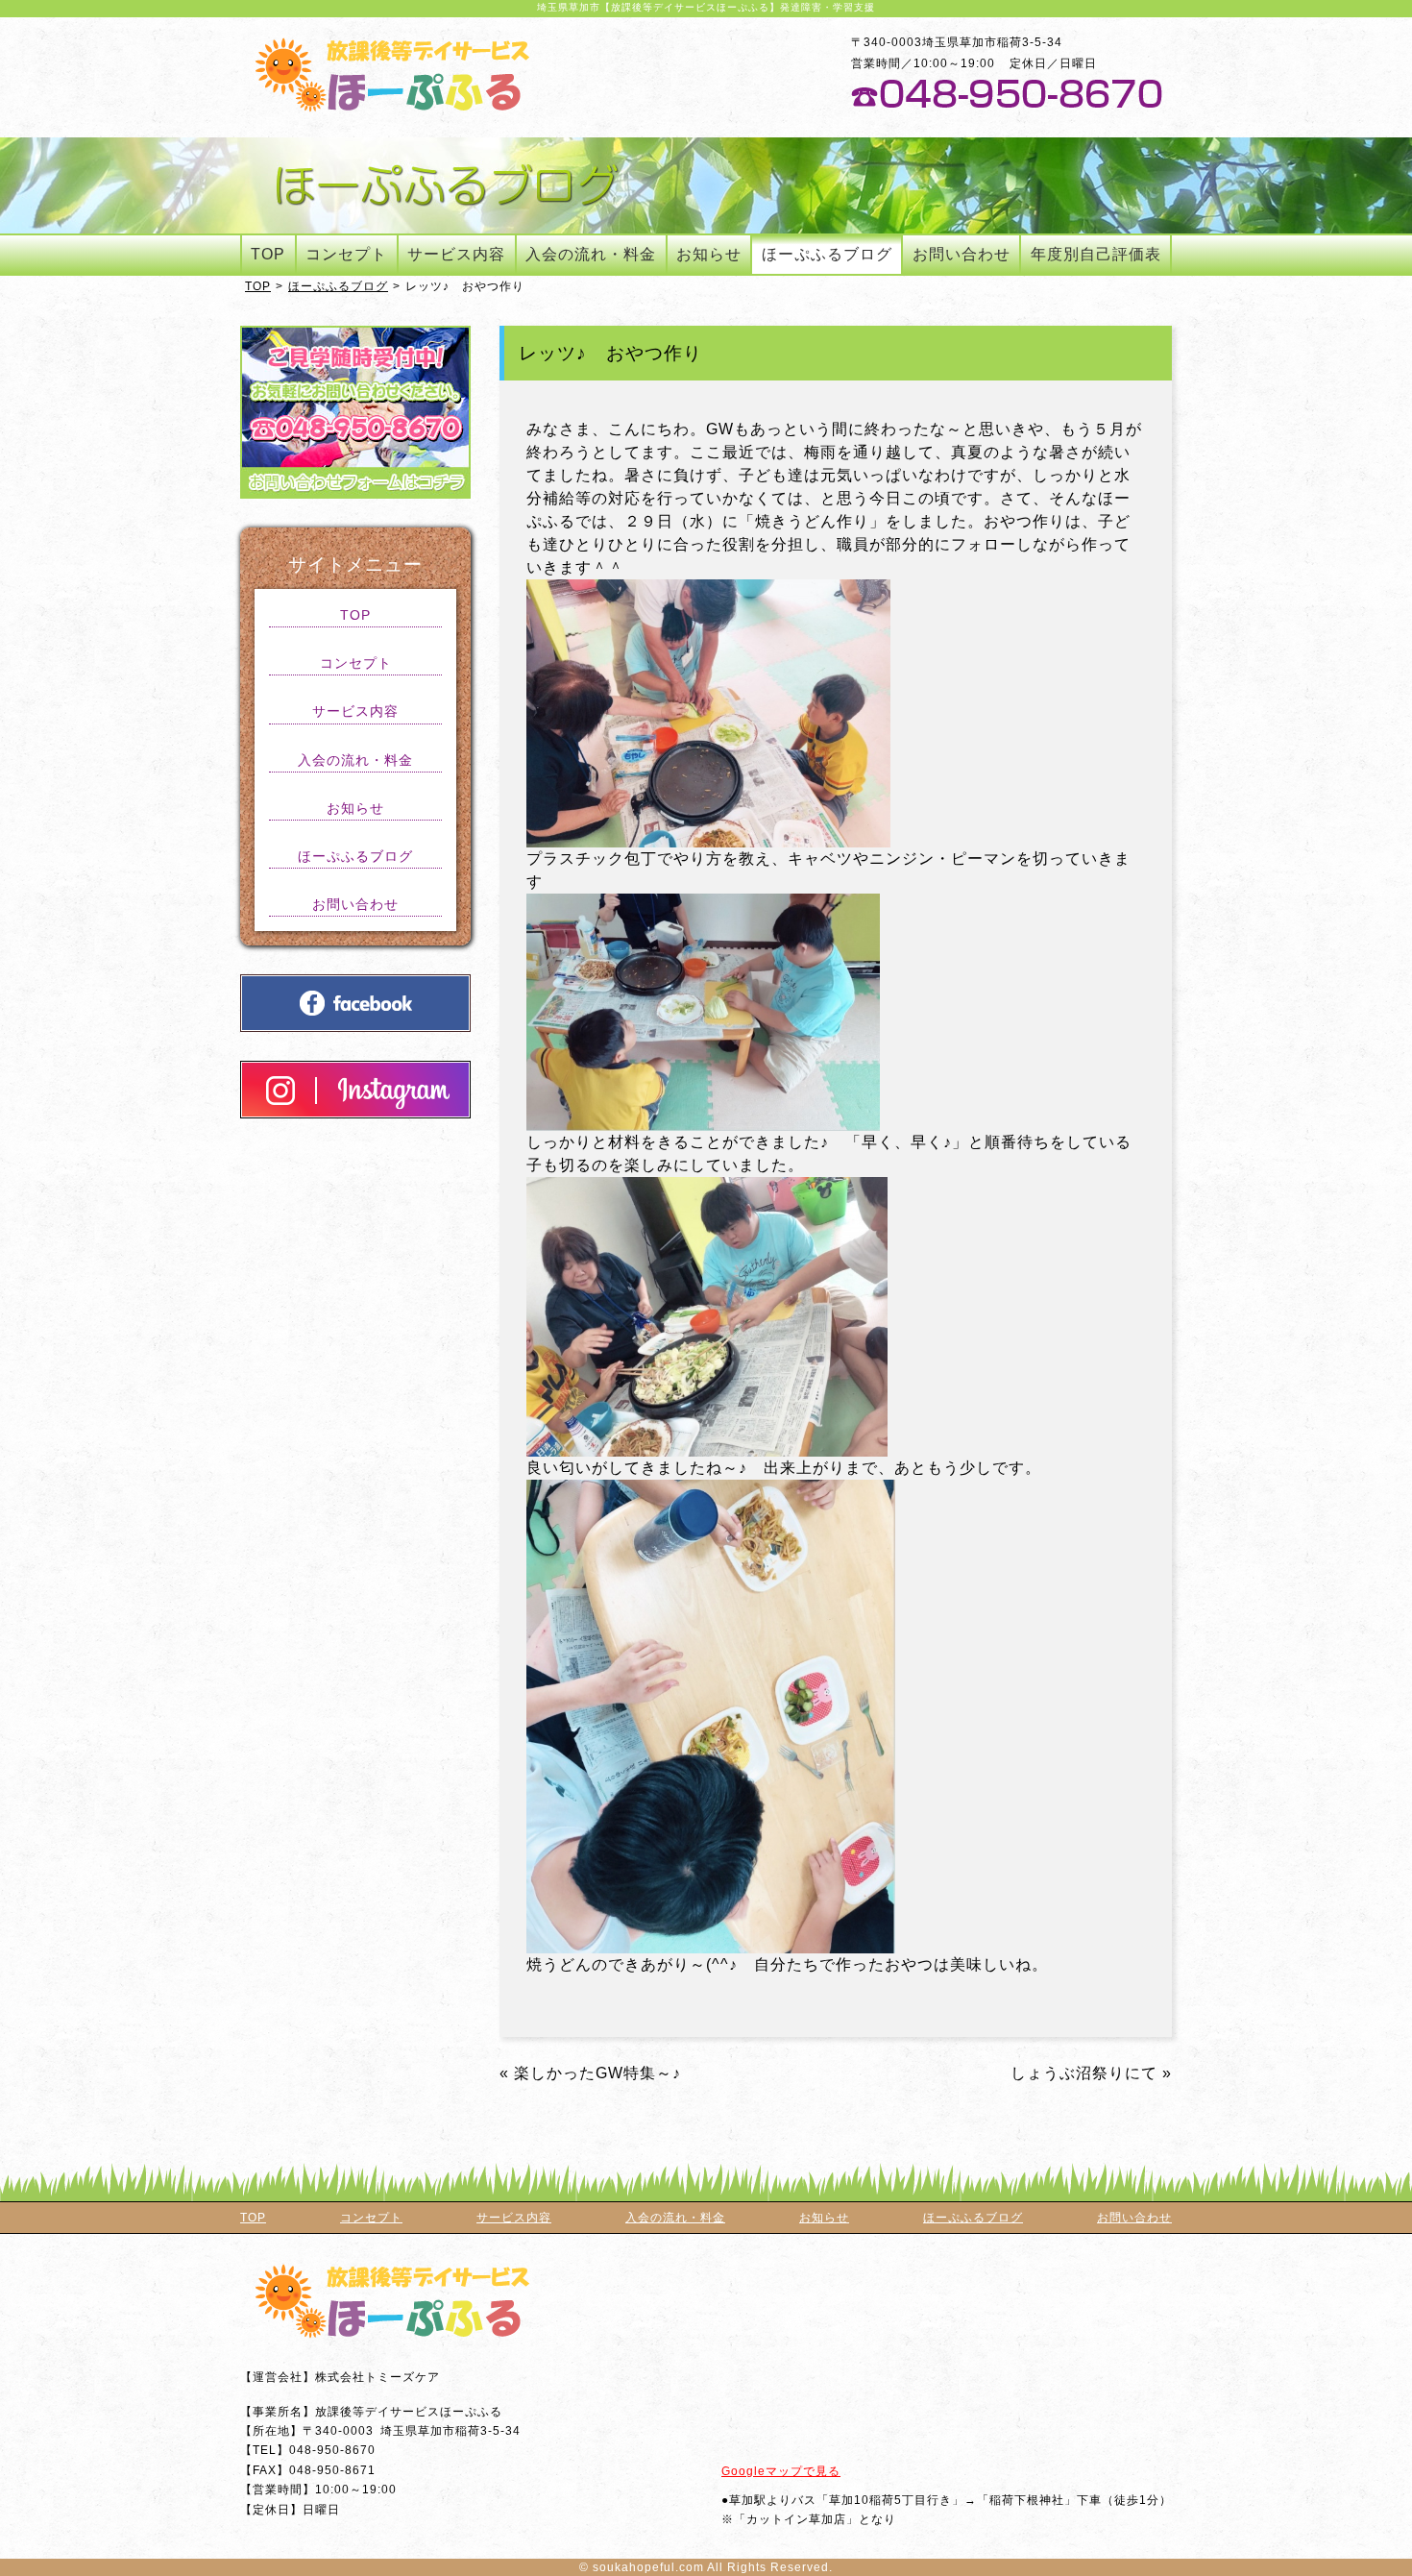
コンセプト (346, 254)
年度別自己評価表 (1096, 254)
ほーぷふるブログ (827, 254)
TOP (268, 254)
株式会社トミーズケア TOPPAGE (392, 74)
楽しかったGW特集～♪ (597, 2073)
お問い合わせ (962, 254)
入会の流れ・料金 (591, 254)
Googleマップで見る (781, 2471)
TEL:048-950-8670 (1007, 94)
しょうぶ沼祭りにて (1084, 2073)
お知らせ (709, 254)
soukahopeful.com (648, 2567)
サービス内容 (456, 254)
